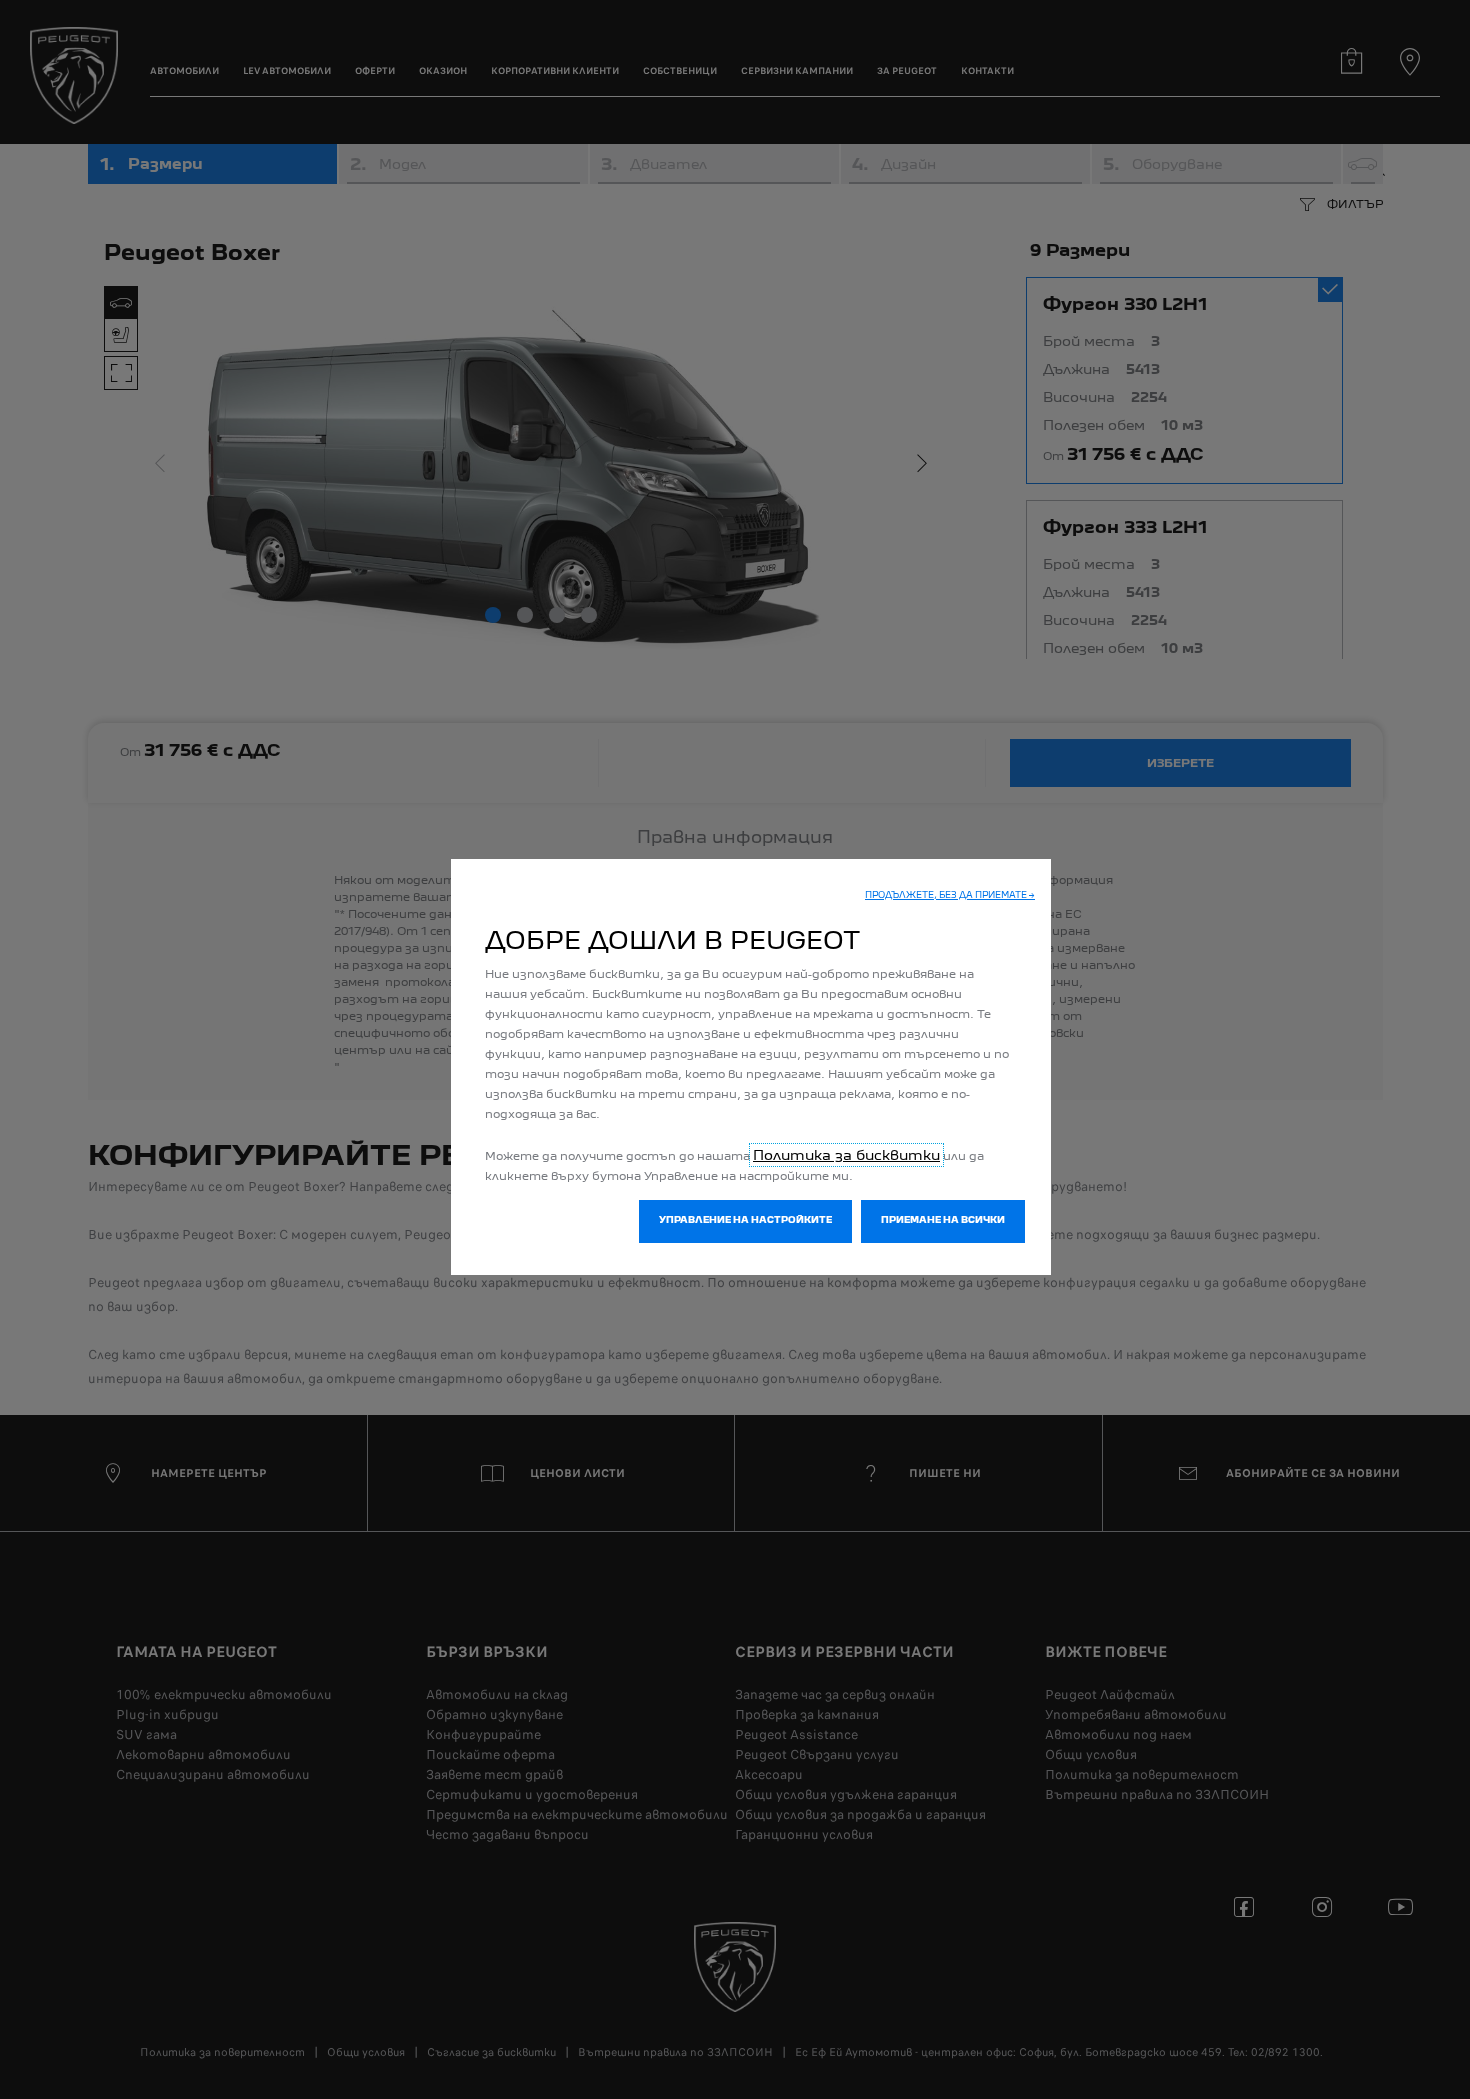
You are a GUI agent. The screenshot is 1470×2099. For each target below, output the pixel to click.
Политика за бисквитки (846, 1155)
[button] (950, 896)
